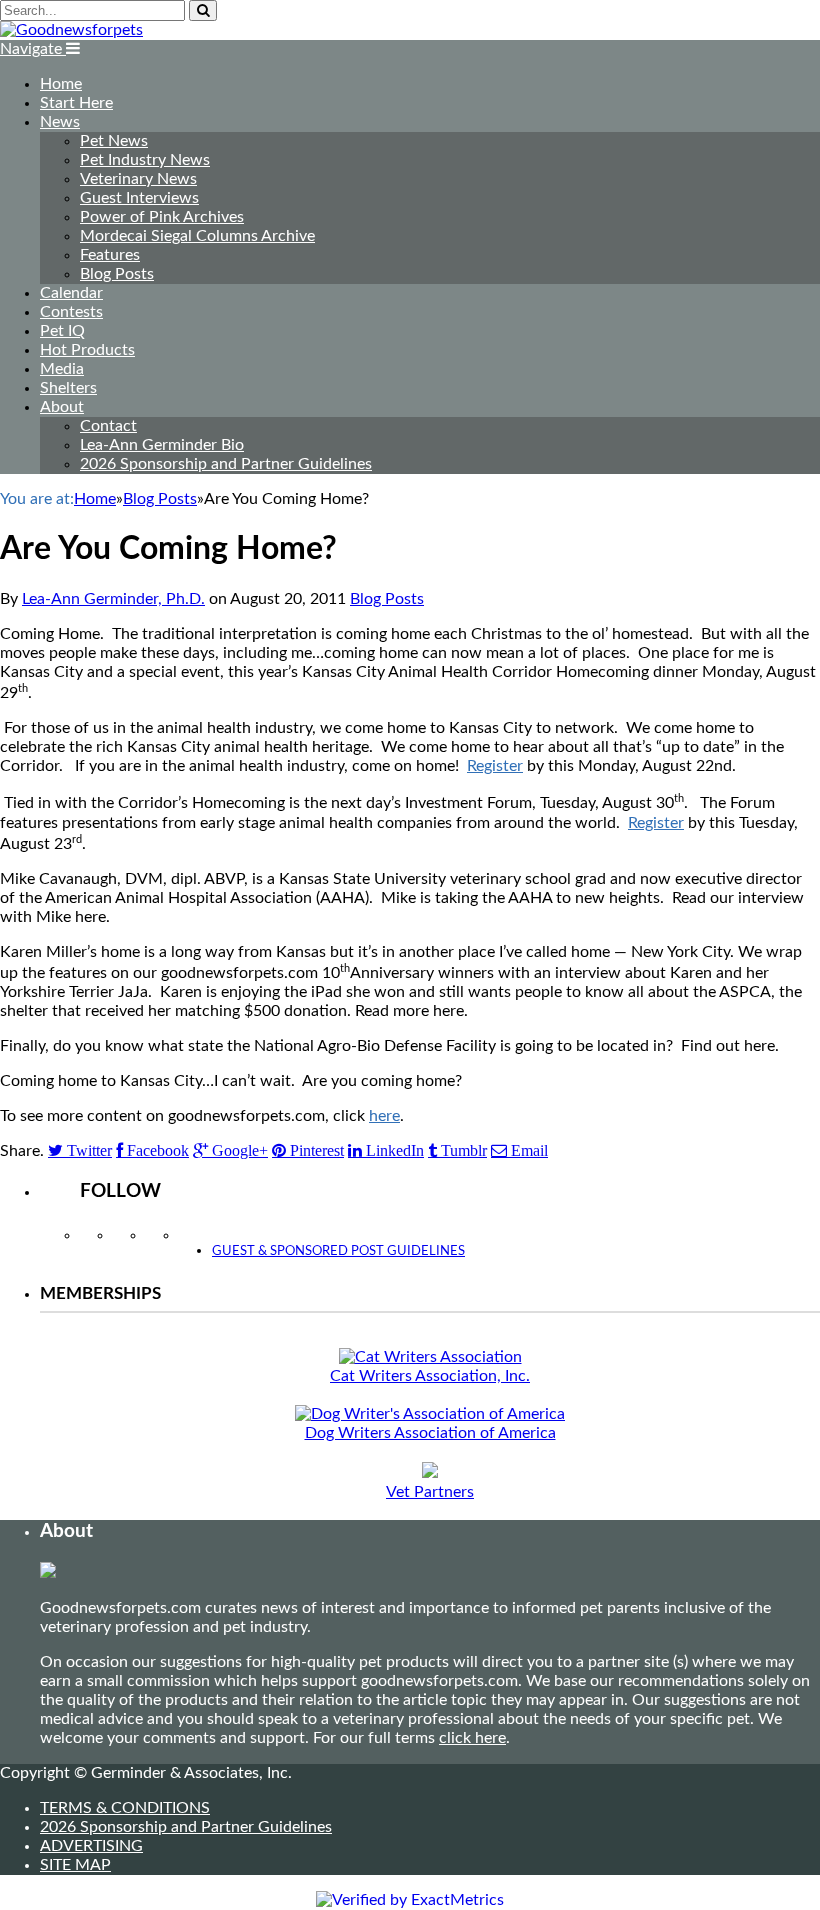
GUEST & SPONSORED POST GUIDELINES (338, 1251)
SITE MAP (75, 1865)
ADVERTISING (91, 1846)
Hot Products (87, 350)
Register (495, 766)
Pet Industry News (145, 160)
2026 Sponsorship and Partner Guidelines (226, 464)
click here (472, 1738)
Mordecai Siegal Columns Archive (197, 236)
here (384, 1116)
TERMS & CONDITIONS (125, 1808)
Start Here (76, 103)
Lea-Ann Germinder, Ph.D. (113, 599)
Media (62, 369)
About (62, 407)
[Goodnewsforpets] (71, 30)
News (60, 122)
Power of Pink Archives (162, 217)
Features (110, 255)
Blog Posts (117, 274)
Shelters (68, 388)
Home (61, 84)
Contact (108, 426)
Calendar (71, 293)
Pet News (114, 141)
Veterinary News (138, 179)
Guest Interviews (139, 198)
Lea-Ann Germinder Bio (162, 445)
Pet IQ (62, 331)
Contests (71, 312)
